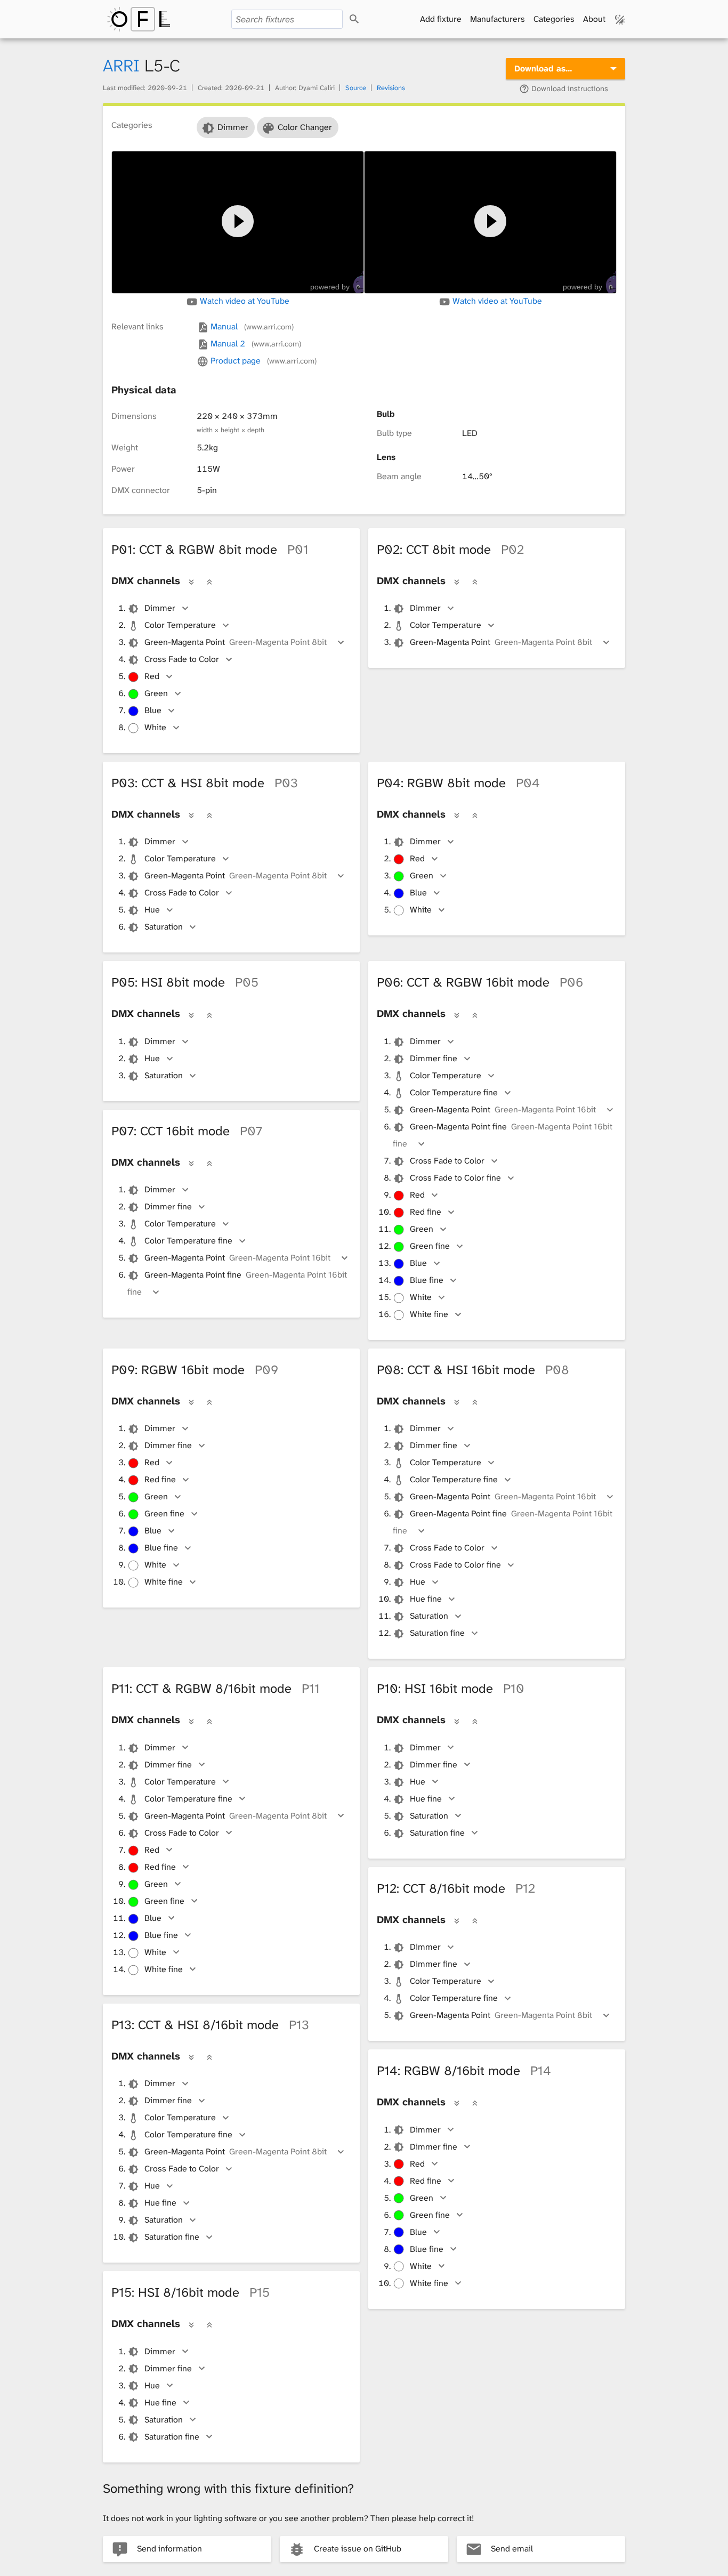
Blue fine (427, 1280)
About (594, 19)
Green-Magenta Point (236, 642)
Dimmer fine (434, 1058)
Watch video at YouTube (244, 301)
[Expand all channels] (191, 582)
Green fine (430, 1246)
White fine (429, 1314)
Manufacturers (498, 19)
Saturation (164, 927)
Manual (251, 326)
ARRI (121, 66)
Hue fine (426, 1599)
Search (364, 19)
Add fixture (441, 19)
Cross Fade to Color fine (455, 1178)
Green (156, 693)
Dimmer (233, 127)
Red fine (426, 1212)
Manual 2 (254, 344)
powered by (330, 287)
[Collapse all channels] (209, 582)
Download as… (543, 68)
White (155, 727)
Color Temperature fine (454, 1092)
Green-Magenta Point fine (503, 1135)
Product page (262, 361)
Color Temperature (180, 625)
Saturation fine (437, 1633)
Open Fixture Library (139, 19)
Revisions (391, 88)
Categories (554, 19)
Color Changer (305, 127)
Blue (153, 710)
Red (152, 676)
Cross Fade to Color (182, 659)
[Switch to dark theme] (620, 19)
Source (356, 88)
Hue (152, 910)
